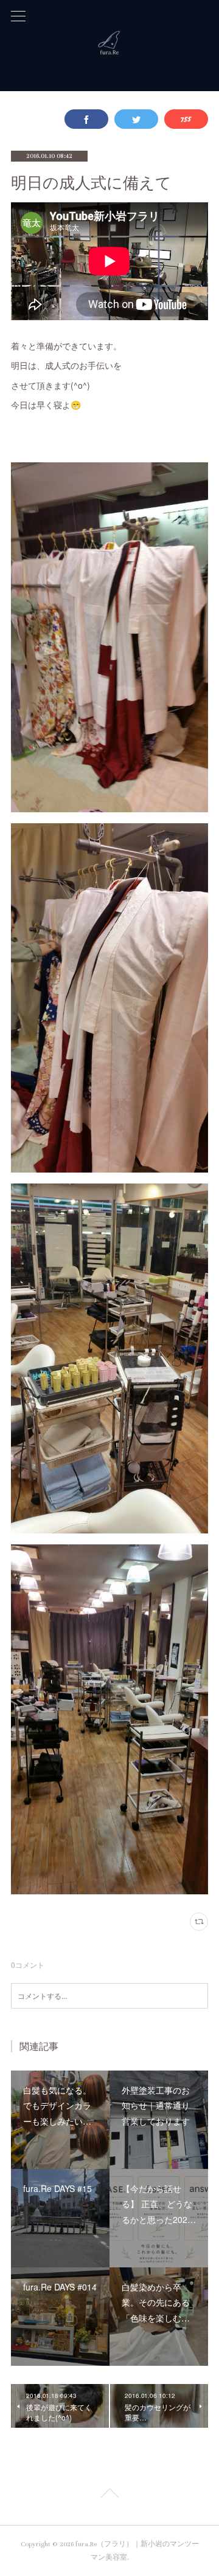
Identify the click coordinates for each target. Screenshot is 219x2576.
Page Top (109, 2495)
